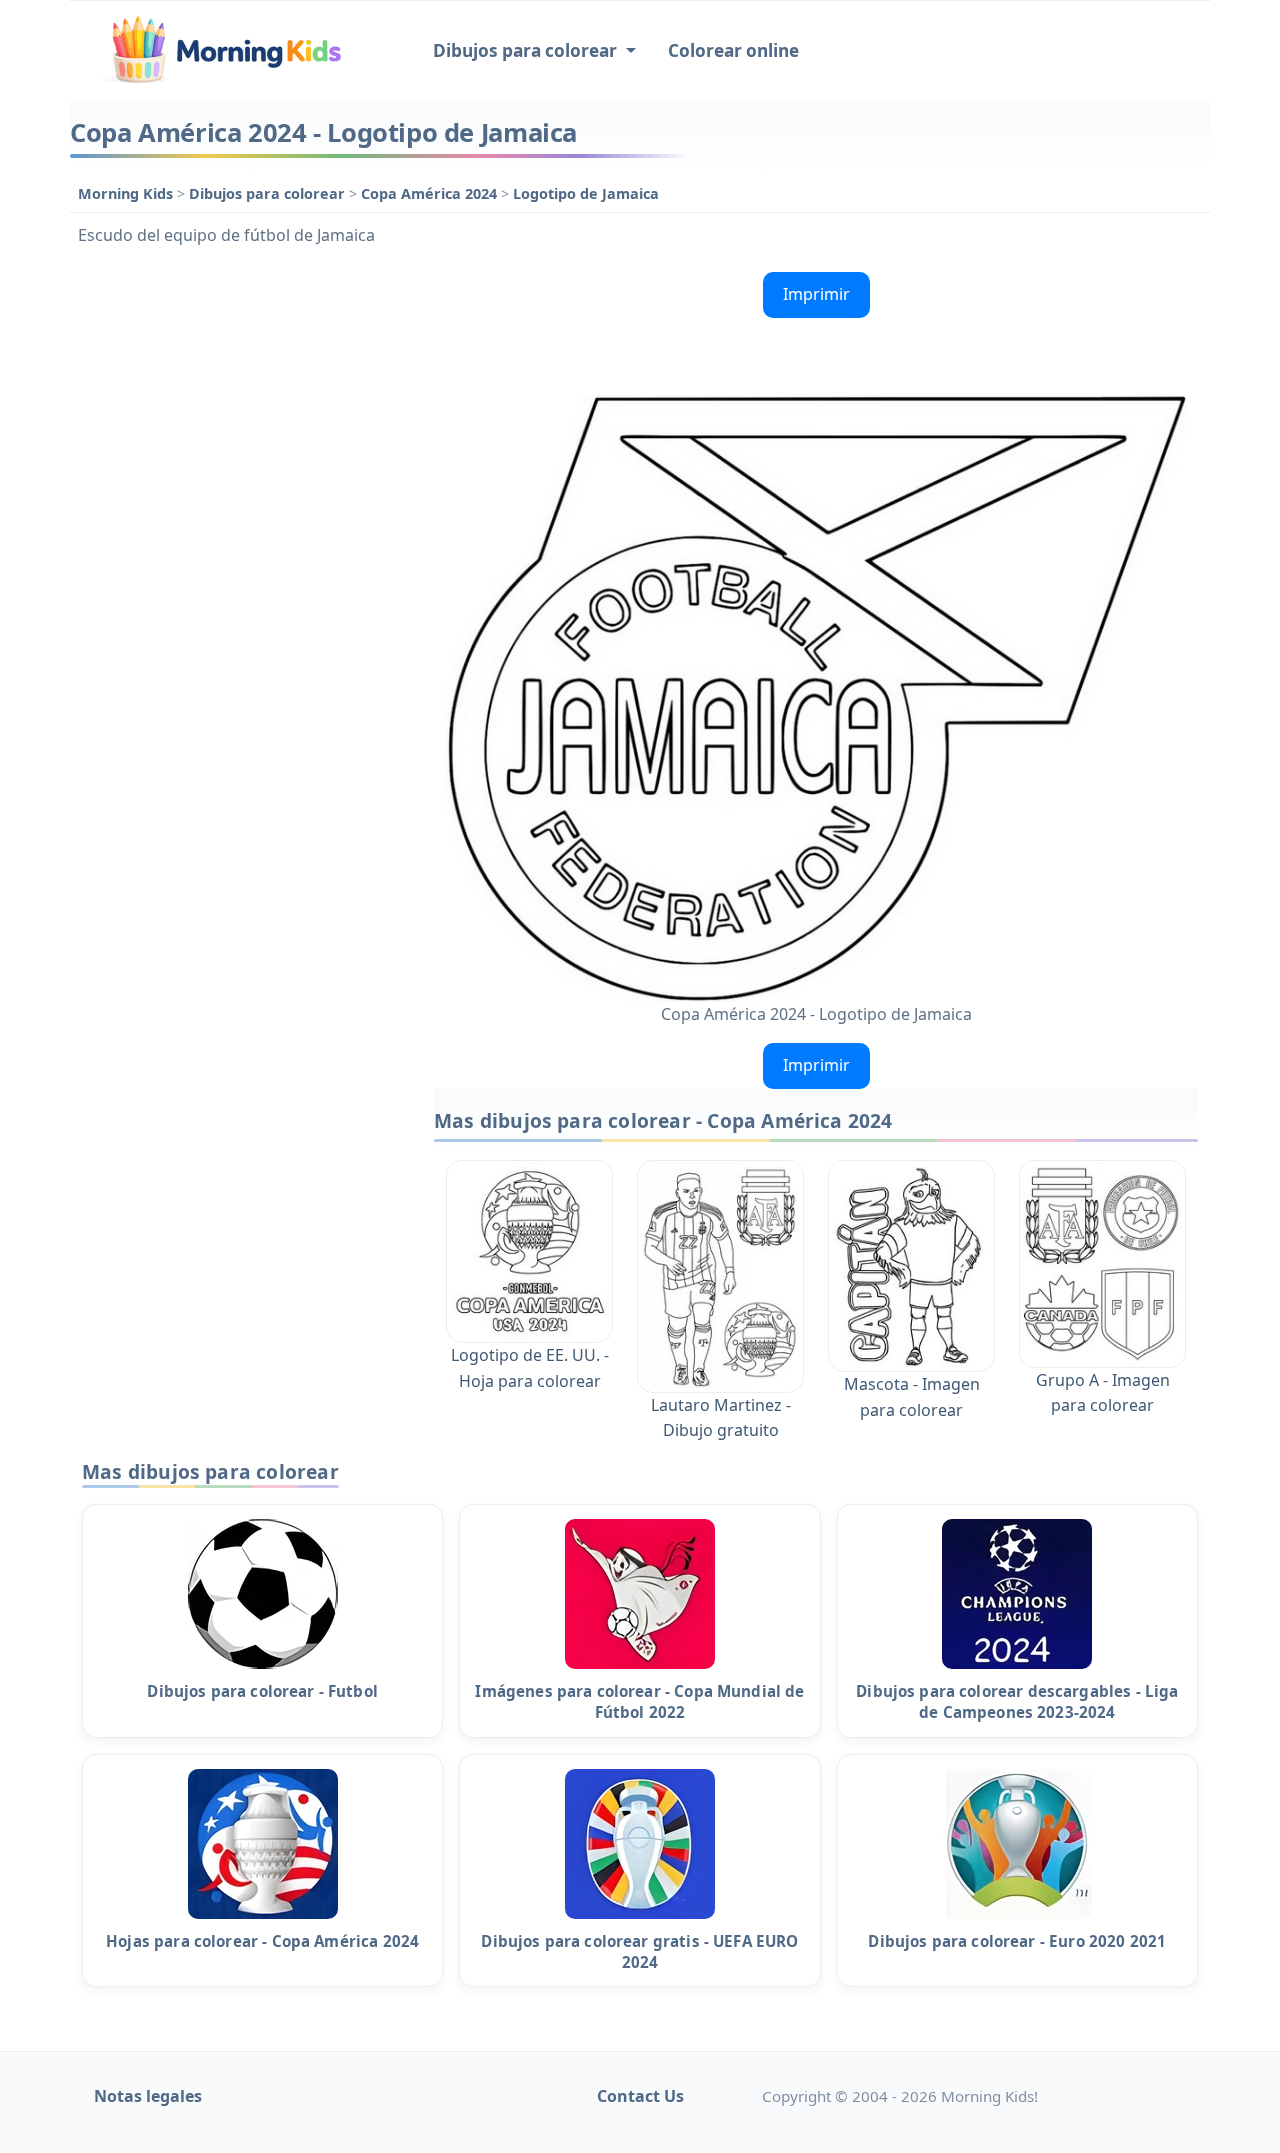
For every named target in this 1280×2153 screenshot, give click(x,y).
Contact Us (640, 2096)
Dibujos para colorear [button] (527, 50)
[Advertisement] (242, 564)
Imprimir (816, 294)
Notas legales (148, 2096)
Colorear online (733, 50)
